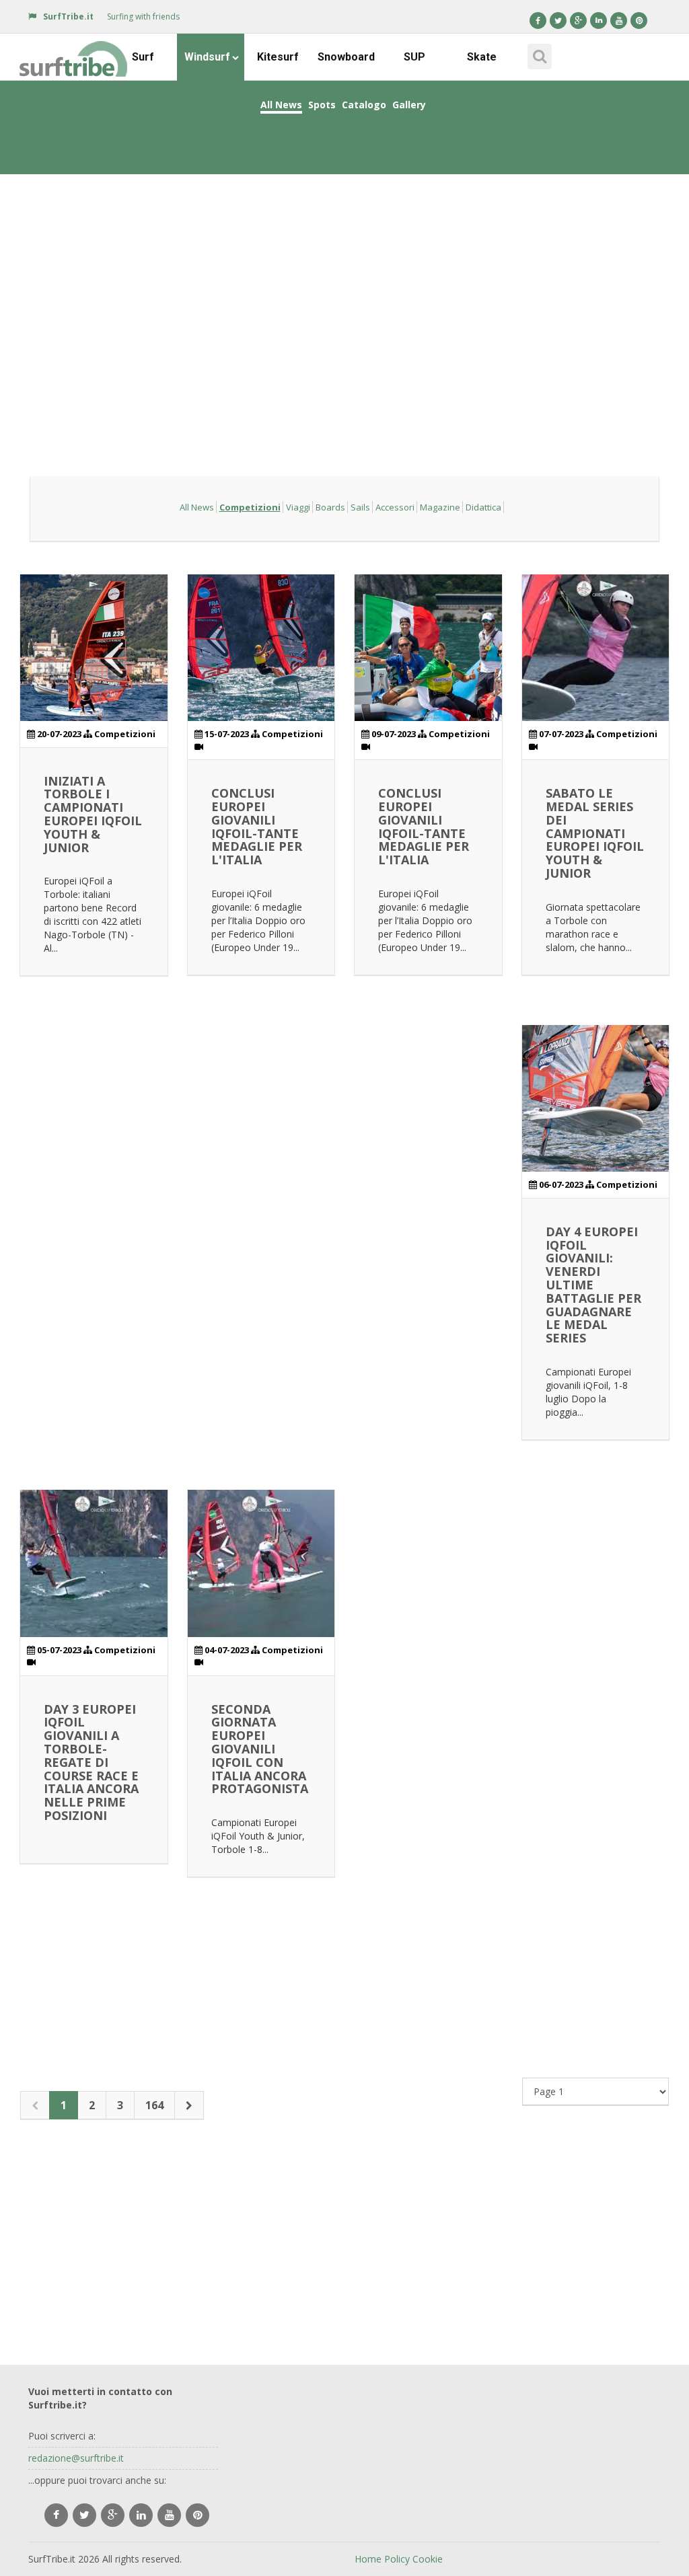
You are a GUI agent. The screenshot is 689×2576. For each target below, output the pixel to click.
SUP (414, 57)
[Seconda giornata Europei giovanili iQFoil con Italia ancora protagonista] (261, 1563)
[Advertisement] (344, 278)
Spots (322, 105)
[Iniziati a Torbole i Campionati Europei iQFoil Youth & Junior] (94, 648)
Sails (360, 507)
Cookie (428, 2559)
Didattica (483, 507)
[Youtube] (619, 21)
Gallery (409, 105)
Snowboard (346, 57)
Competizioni (250, 507)
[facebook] (56, 2515)
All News (281, 105)
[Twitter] (558, 21)
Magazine (440, 507)
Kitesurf (278, 57)
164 (154, 2105)
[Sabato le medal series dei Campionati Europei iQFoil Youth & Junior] (596, 648)
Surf (143, 57)
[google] (113, 2515)
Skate (482, 57)
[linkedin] (141, 2515)
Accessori (395, 507)
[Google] (578, 21)
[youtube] (169, 2515)
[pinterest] (197, 2515)
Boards (330, 507)
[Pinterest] (639, 21)
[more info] (74, 50)
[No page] (35, 2106)
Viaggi (298, 507)
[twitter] (84, 2515)
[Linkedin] (599, 21)
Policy (397, 2559)
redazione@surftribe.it (76, 2458)
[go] (189, 2106)
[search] (538, 52)
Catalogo (364, 105)
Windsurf (207, 57)
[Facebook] (538, 21)
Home (368, 2559)
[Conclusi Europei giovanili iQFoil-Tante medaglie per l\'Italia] (261, 648)
